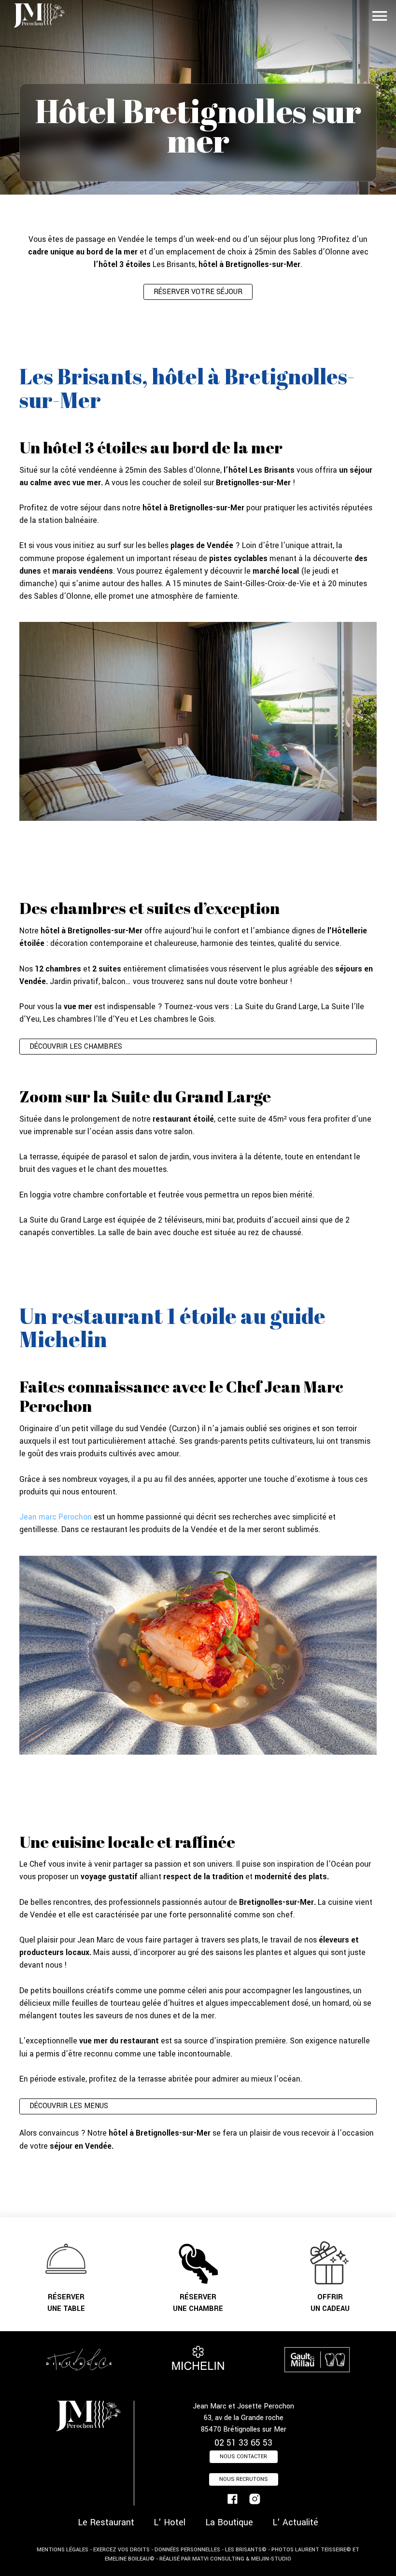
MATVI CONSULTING (218, 2559)
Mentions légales (63, 2550)
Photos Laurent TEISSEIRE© (311, 2550)
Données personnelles (187, 2550)
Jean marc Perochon (56, 1517)
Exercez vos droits (121, 2550)
